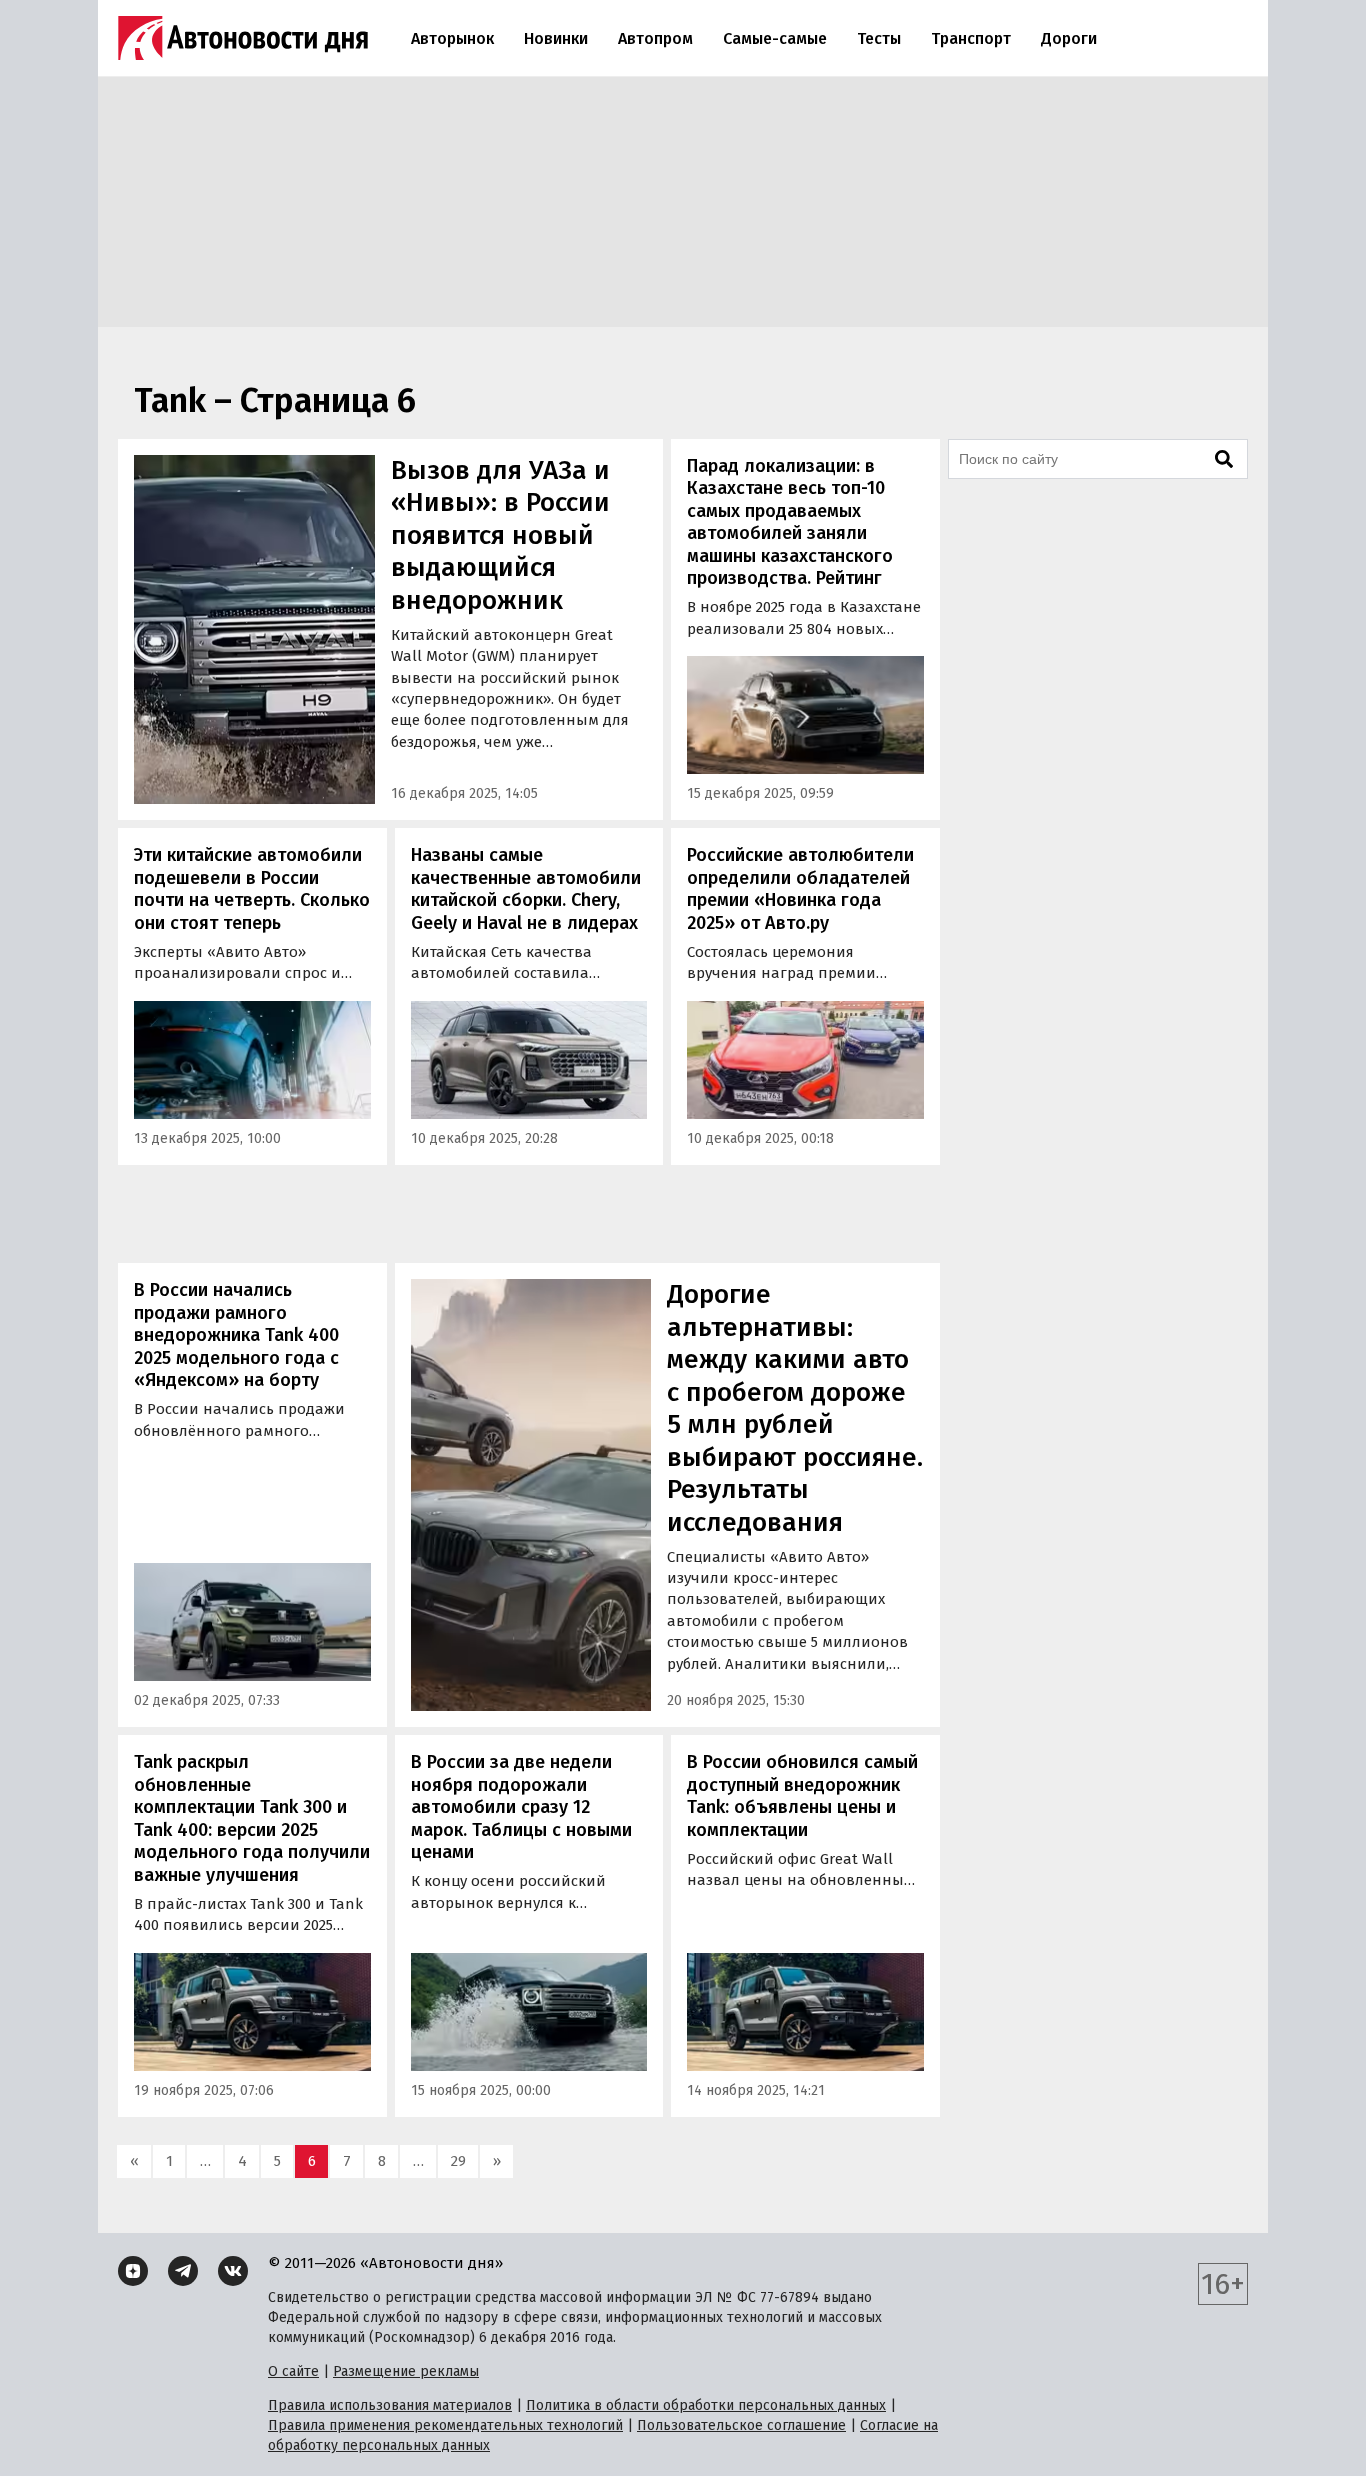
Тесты (879, 38)
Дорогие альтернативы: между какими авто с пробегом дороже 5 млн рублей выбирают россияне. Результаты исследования (795, 1408)
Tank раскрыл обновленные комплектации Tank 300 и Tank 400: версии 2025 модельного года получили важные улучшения (252, 1818)
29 (458, 2161)
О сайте (293, 2371)
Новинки (556, 38)
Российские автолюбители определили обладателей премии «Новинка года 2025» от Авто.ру (800, 889)
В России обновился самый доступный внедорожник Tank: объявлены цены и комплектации (802, 1796)
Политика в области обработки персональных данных (706, 2405)
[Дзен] (133, 2271)
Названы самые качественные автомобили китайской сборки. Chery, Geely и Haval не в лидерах (526, 889)
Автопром (655, 38)
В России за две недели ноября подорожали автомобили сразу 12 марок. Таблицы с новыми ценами (521, 1807)
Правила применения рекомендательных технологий (445, 2425)
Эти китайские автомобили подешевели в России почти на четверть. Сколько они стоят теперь (252, 889)
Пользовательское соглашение (741, 2425)
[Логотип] (243, 38)
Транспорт (971, 38)
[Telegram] (183, 2271)
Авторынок (452, 38)
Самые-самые (775, 38)
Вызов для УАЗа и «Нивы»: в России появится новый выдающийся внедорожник (500, 535)
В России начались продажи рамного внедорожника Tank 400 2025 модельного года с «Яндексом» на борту (236, 1335)
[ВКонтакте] (233, 2271)
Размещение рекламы (406, 2371)
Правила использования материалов (390, 2405)
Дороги (1069, 38)
